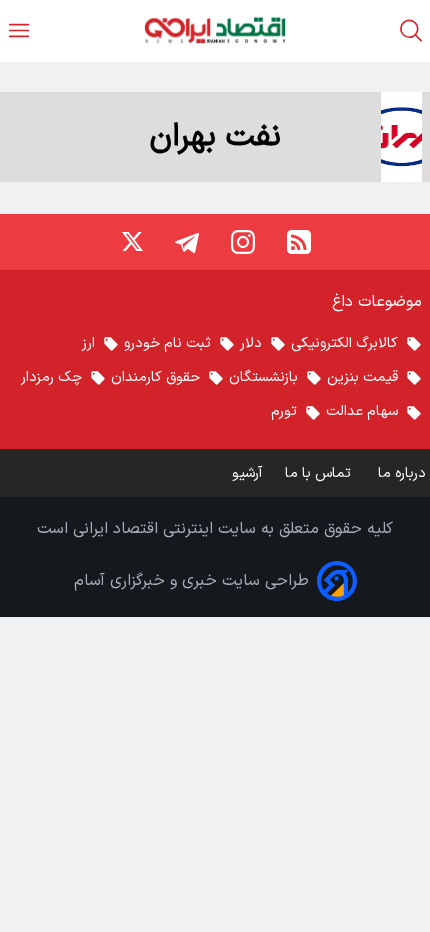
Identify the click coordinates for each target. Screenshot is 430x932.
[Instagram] (243, 242)
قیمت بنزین (362, 377)
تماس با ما (320, 473)
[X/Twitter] (131, 242)
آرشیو (247, 473)
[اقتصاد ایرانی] (215, 30)
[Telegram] (187, 242)
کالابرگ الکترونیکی (344, 343)
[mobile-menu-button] (19, 30)
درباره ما (404, 473)
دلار (251, 343)
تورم (284, 411)
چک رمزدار (51, 377)
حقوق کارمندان (155, 377)
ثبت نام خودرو (167, 343)
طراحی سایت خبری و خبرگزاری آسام (191, 581)
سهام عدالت (362, 411)
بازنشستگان (263, 377)
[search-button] (411, 30)
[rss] (299, 242)
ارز (88, 343)
